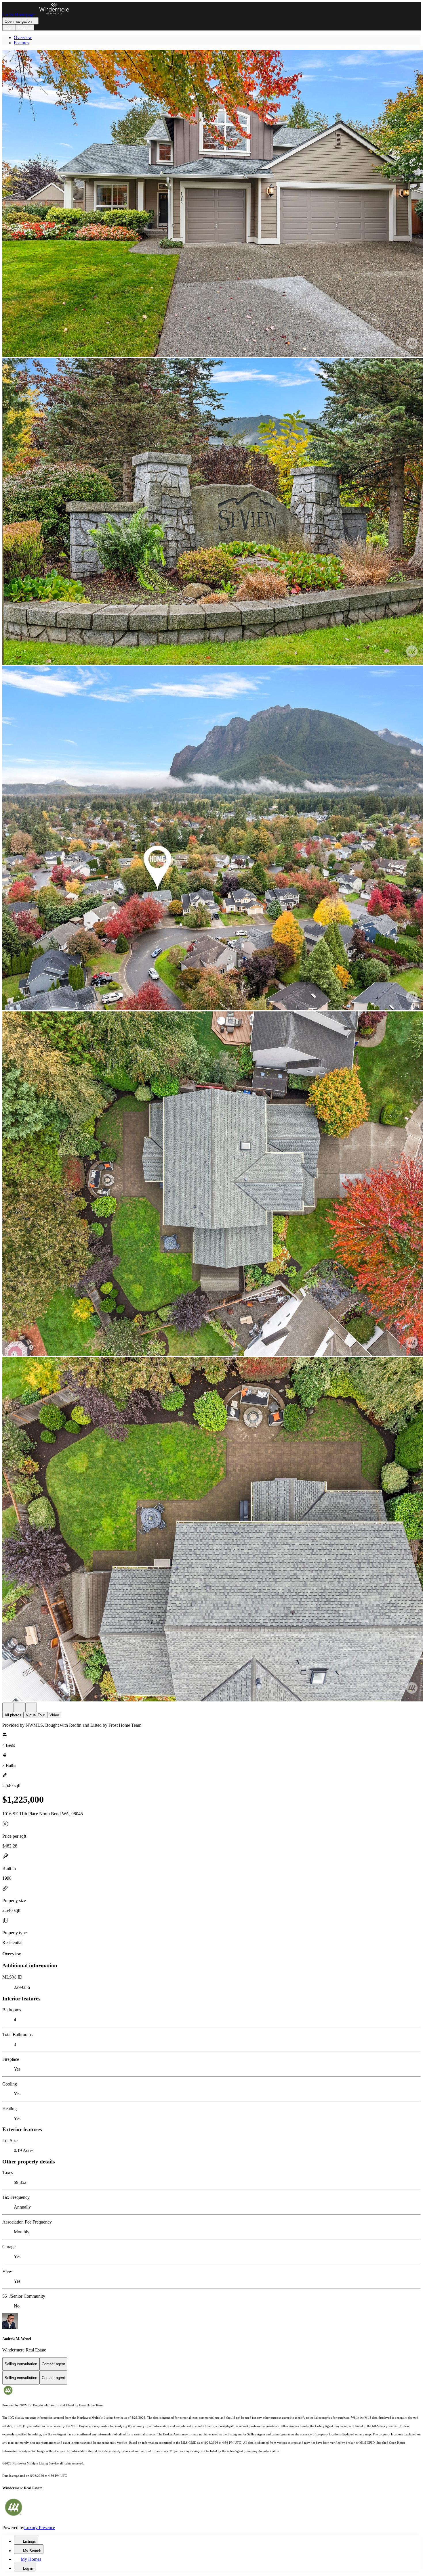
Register (25, 27)
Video (54, 1715)
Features (21, 43)
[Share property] (31, 1707)
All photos (13, 1715)
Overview (23, 38)
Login (9, 27)
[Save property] (20, 1707)
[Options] (8, 1707)
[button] (211, 204)
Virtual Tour (35, 1715)
